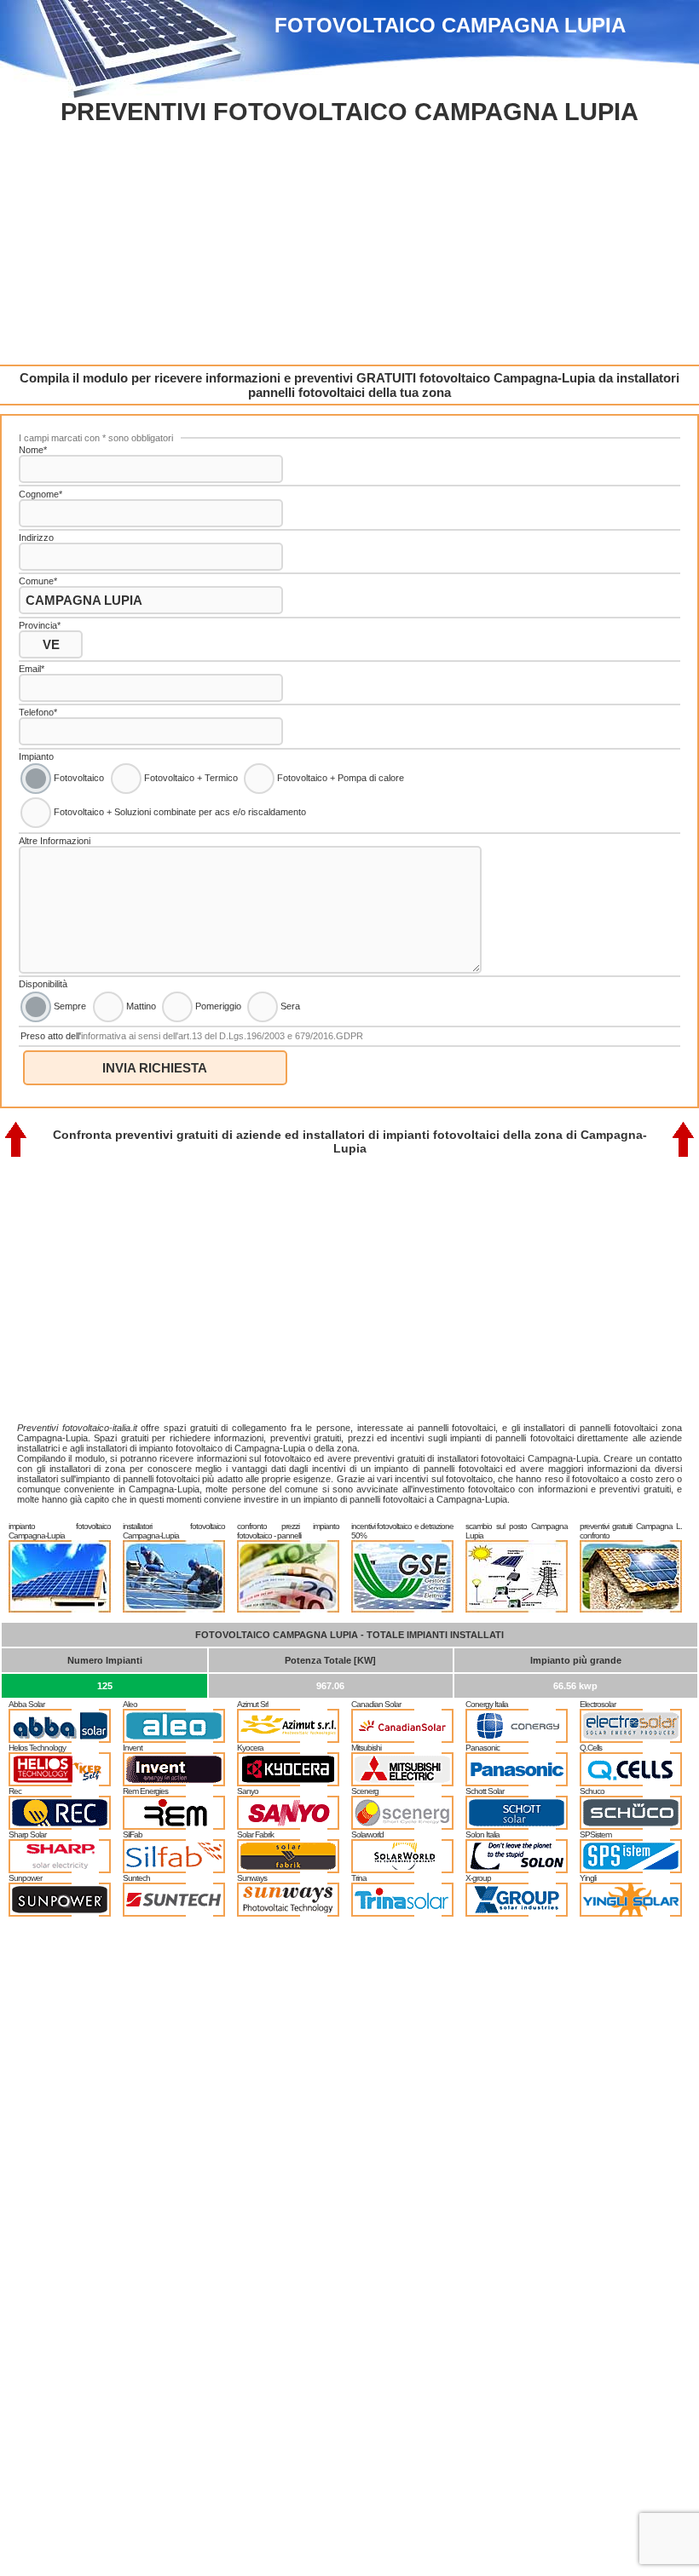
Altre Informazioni (55, 841)
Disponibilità (43, 984)
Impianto (36, 756)
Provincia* (40, 625)
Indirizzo (36, 538)
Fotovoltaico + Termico (190, 778)
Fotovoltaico (78, 778)
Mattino (140, 1005)
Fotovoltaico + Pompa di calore (339, 778)
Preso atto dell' (192, 1036)
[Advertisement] (349, 245)
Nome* (33, 450)
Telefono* (38, 712)
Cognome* (40, 494)
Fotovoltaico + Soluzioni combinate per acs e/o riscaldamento (179, 812)
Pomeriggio (217, 1005)
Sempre (69, 1005)
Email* (32, 669)
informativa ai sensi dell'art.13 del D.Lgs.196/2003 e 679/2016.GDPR (222, 1036)
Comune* (38, 581)
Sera (289, 1005)
